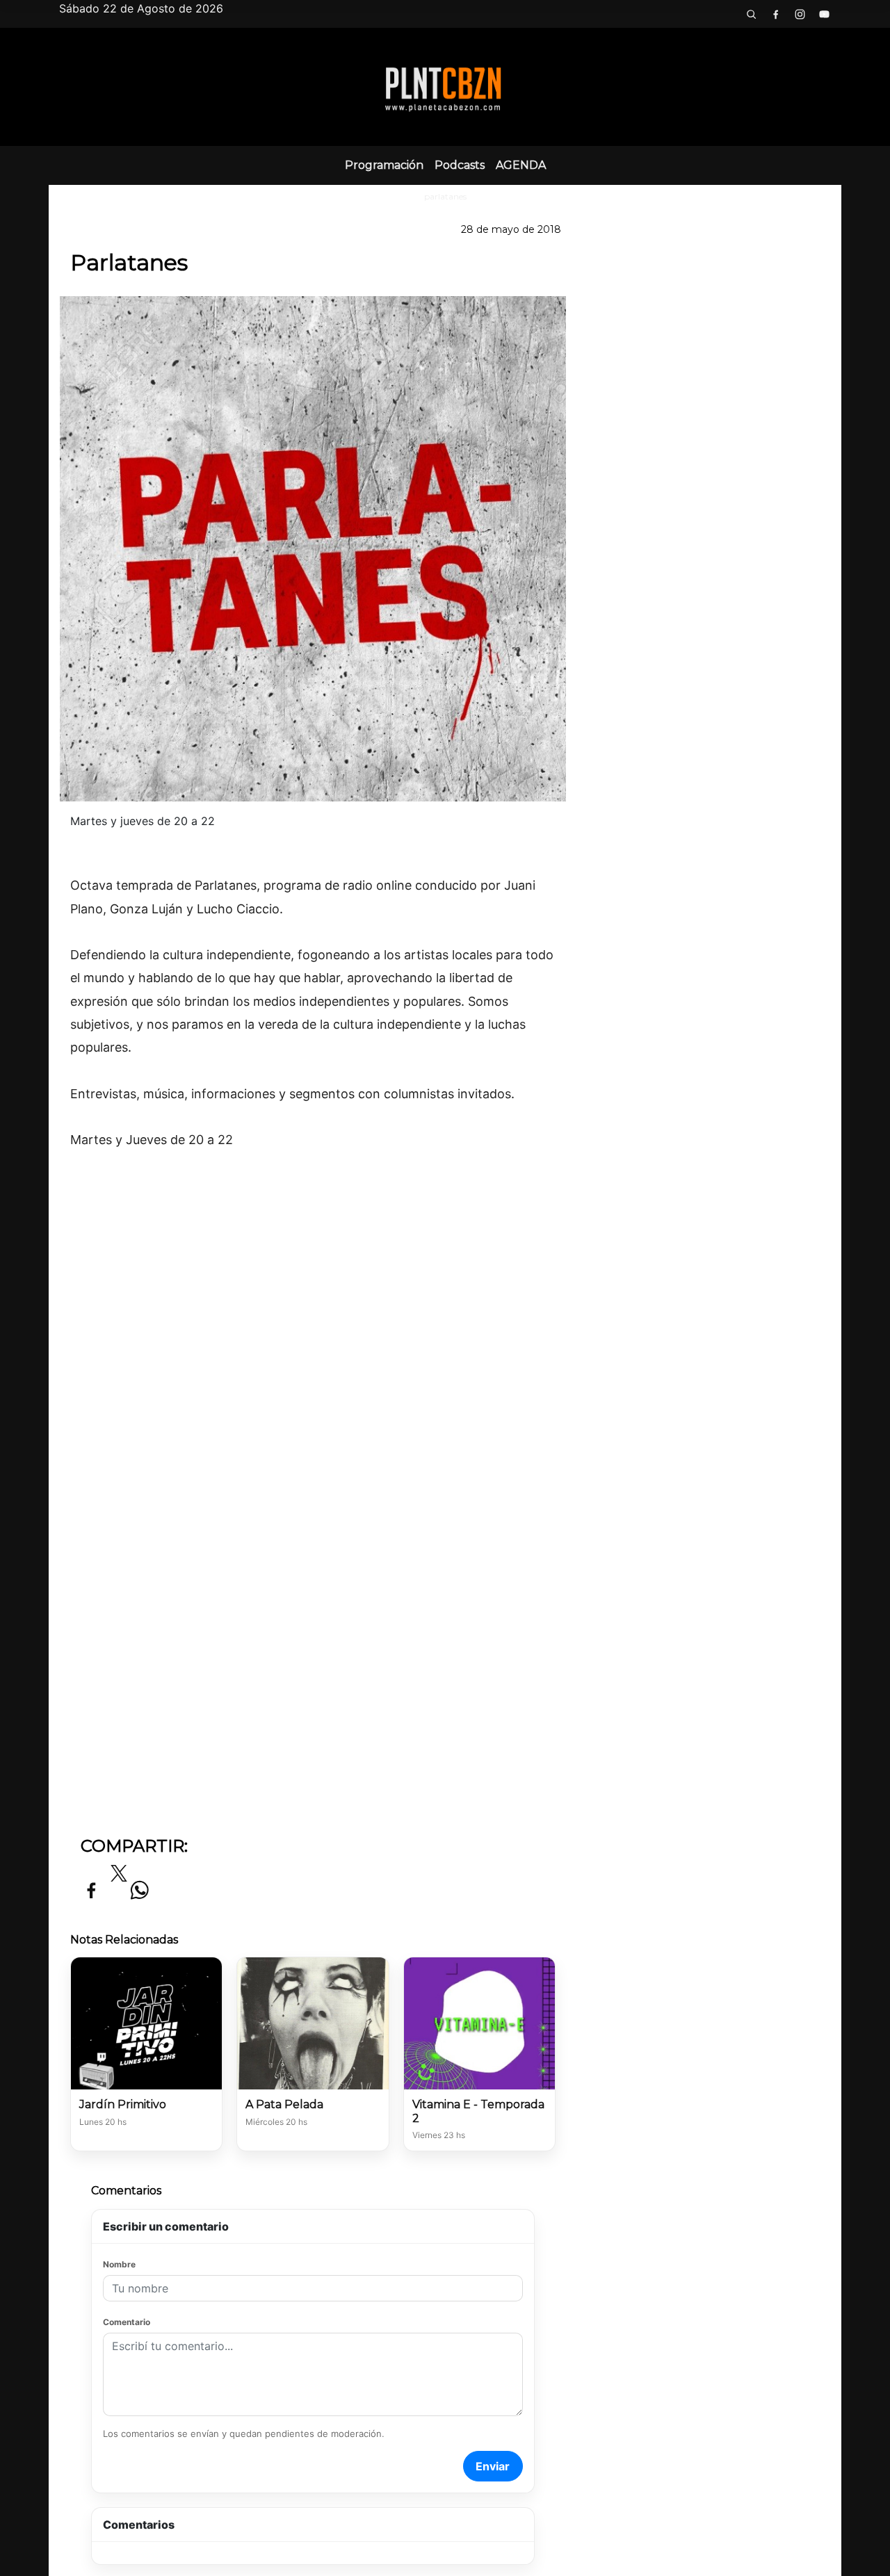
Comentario (127, 2322)
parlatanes (445, 196)
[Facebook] (775, 14)
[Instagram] (800, 14)
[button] (751, 14)
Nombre (119, 2264)
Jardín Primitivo (123, 2104)
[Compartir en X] (119, 1877)
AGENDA (521, 165)
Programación (384, 165)
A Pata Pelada (284, 2104)
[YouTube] (824, 14)
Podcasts (460, 165)
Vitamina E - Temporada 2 (478, 2111)
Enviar (493, 2466)
